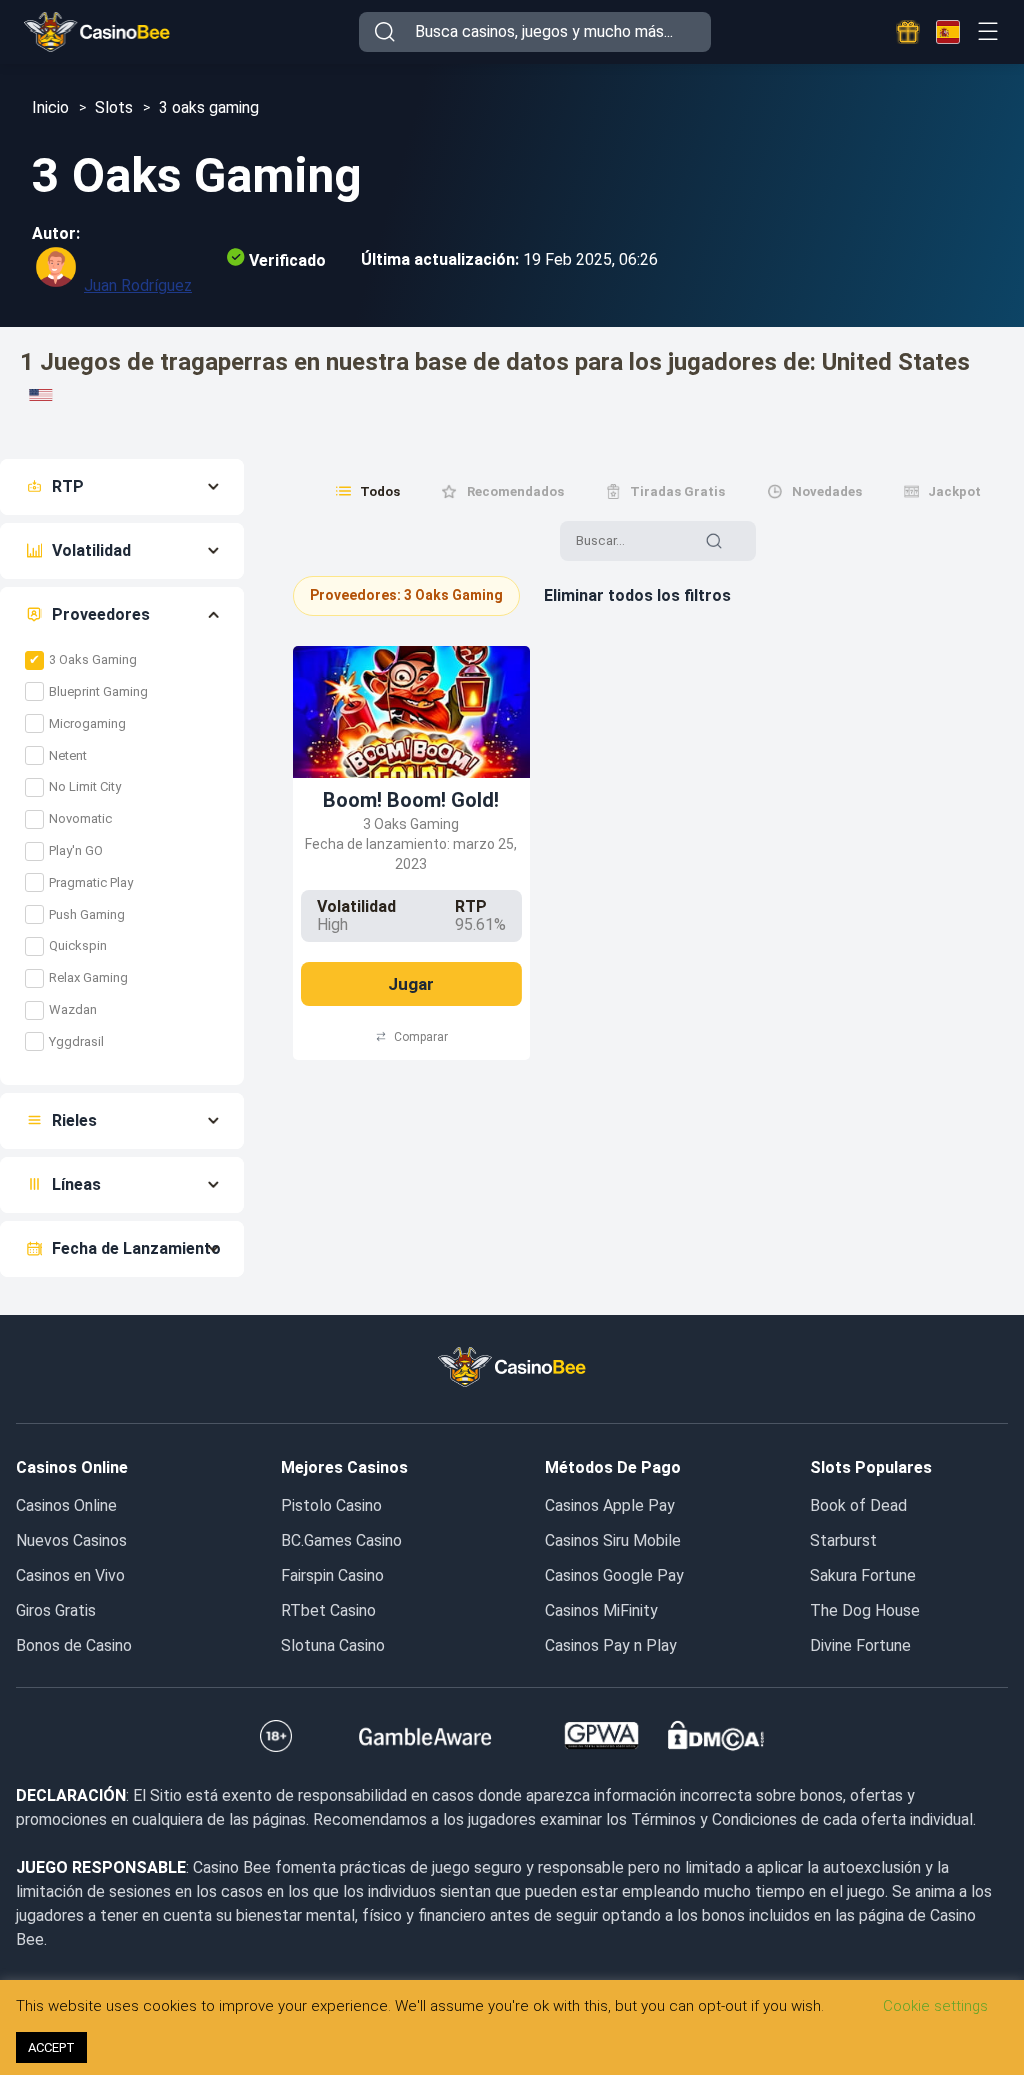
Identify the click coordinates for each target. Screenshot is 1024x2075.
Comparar (421, 1037)
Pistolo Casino (331, 1505)
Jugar (411, 984)
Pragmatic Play (91, 882)
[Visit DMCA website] (716, 1736)
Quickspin (78, 945)
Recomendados (515, 491)
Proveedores (101, 614)
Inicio (50, 107)
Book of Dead (858, 1505)
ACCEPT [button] (51, 2047)
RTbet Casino (328, 1610)
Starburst (843, 1540)
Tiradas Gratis (677, 491)
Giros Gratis (56, 1610)
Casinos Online (66, 1505)
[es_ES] (948, 32)
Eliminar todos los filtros (637, 595)
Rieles (74, 1120)
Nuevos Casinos (71, 1540)
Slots (114, 107)
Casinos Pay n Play (611, 1645)
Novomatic (80, 818)
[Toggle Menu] (987, 31)
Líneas (76, 1184)
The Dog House (865, 1610)
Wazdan (73, 1009)
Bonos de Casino (74, 1645)
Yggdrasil (76, 1041)
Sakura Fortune (863, 1575)
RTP (68, 486)
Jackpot (954, 491)
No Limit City (85, 786)
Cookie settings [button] (935, 2006)
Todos (380, 491)
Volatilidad (91, 550)
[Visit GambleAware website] (425, 1736)
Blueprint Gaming (98, 691)
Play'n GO (76, 850)
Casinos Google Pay (614, 1575)
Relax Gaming (88, 977)
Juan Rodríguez (138, 285)
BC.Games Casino (341, 1540)
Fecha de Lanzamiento (136, 1248)
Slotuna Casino (333, 1645)
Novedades (827, 491)
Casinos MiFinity (601, 1610)
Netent (68, 755)
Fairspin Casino (332, 1575)
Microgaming (87, 723)
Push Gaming (87, 914)
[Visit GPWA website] (601, 1736)
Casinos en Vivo (70, 1575)
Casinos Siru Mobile (613, 1540)
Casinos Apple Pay (610, 1505)
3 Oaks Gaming (93, 659)
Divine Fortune (860, 1645)
